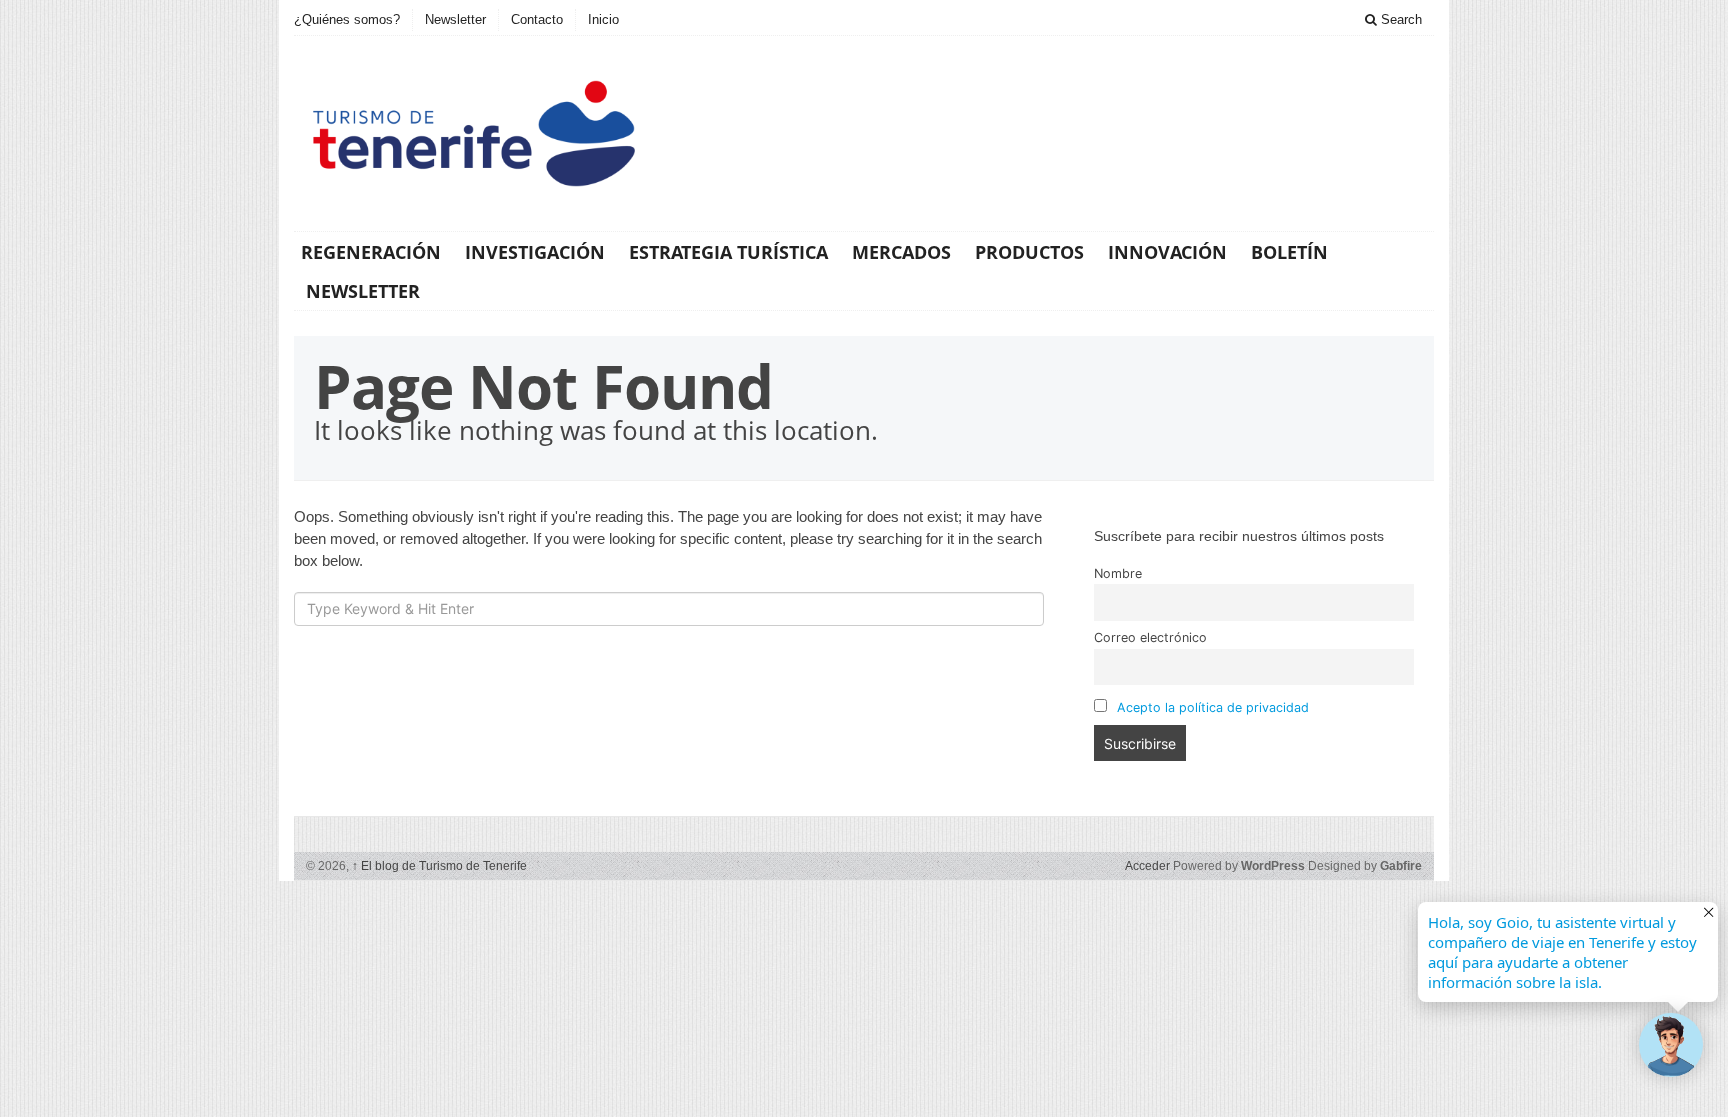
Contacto (537, 19)
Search (1399, 19)
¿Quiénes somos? (347, 19)
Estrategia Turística (728, 252)
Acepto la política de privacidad (1213, 707)
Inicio (603, 19)
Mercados (901, 252)
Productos (1029, 252)
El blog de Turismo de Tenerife (439, 866)
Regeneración (371, 252)
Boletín (1289, 252)
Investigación (535, 252)
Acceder (1147, 866)
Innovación (1167, 252)
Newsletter (455, 19)
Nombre (1118, 573)
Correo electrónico (1150, 637)
